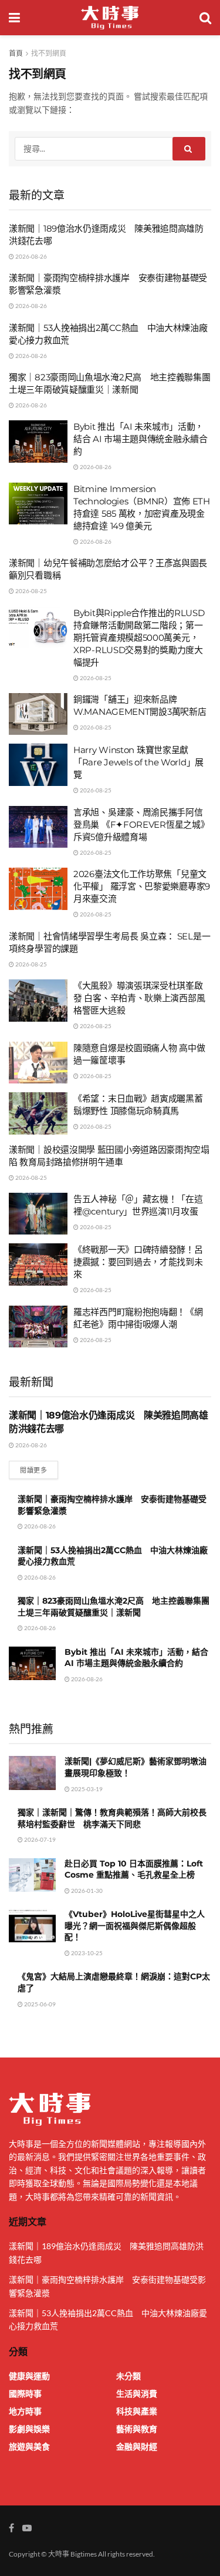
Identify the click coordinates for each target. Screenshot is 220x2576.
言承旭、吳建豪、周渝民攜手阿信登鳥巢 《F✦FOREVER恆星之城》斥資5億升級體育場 (141, 824)
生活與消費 (137, 2393)
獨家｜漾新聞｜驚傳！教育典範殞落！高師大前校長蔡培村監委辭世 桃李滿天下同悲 (112, 1818)
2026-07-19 (39, 1839)
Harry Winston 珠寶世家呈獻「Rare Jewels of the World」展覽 (138, 762)
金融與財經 (137, 2446)
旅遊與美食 (29, 2446)
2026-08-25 (31, 591)
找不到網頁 (49, 53)
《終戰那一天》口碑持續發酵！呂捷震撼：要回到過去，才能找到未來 (138, 1262)
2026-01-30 (86, 1891)
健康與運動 (29, 2376)
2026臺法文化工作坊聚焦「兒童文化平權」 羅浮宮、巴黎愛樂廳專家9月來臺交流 (142, 886)
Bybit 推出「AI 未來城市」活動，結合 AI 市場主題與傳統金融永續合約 (141, 439)
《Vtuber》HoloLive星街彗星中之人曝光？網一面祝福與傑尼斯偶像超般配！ (135, 1926)
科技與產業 (137, 2411)
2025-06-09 (39, 2004)
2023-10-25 (86, 1953)
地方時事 (25, 2411)
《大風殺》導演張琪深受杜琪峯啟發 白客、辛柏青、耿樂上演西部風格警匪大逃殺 (139, 998)
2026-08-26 (31, 256)
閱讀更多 (33, 1470)
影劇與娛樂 (29, 2429)
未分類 (128, 2376)
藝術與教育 (137, 2429)
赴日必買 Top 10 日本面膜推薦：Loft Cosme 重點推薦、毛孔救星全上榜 (134, 1869)
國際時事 (25, 2393)
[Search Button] (189, 149)
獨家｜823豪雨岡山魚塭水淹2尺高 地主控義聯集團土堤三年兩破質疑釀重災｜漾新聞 (114, 1607)
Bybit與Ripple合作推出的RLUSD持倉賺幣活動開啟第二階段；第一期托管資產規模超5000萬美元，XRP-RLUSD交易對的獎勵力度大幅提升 (139, 638)
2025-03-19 (86, 1789)
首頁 (16, 53)
